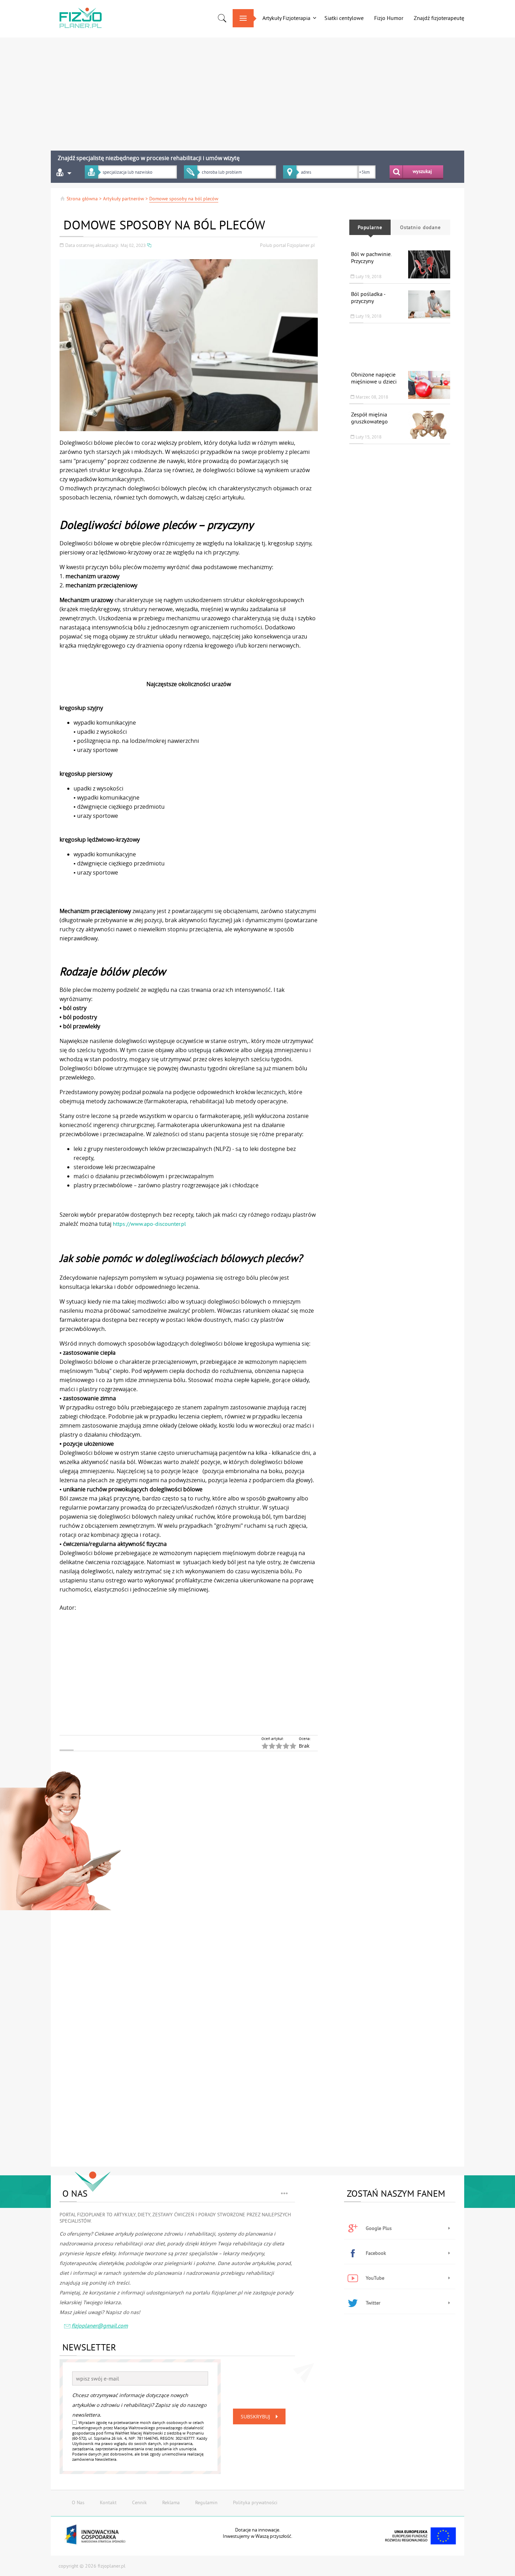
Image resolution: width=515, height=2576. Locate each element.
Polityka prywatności (255, 2502)
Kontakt (108, 2502)
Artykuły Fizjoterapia (286, 18)
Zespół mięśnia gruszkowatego (369, 418)
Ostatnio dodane (420, 227)
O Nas (78, 2502)
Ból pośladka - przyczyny (368, 297)
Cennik (139, 2502)
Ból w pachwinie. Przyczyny (371, 257)
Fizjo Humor (389, 18)
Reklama (171, 2502)
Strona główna (82, 199)
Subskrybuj (255, 2416)
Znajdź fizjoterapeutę (439, 18)
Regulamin (206, 2502)
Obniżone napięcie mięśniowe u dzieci (374, 378)
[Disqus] (219, 1881)
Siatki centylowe (344, 18)
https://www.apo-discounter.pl (149, 1224)
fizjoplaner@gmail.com (100, 2326)
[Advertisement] (219, 91)
